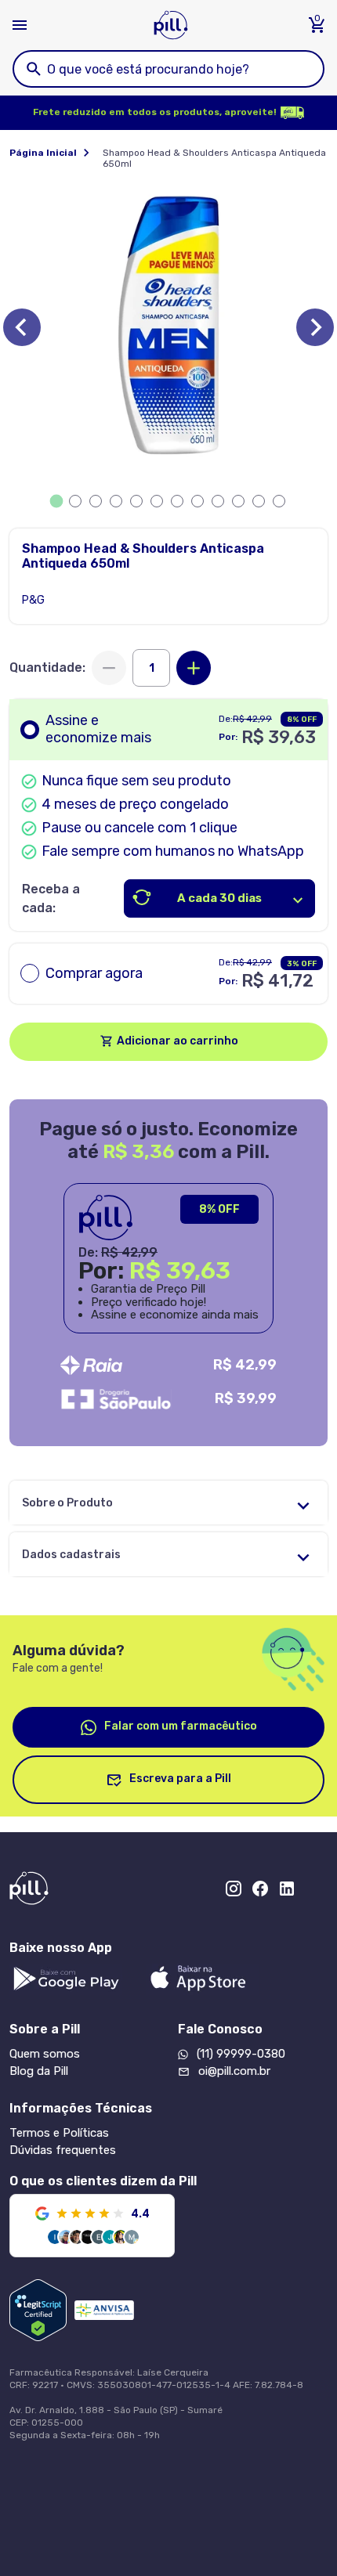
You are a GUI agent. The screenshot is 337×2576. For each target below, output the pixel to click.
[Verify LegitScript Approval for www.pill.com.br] (38, 2310)
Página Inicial (43, 153)
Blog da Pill (39, 2071)
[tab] (57, 501)
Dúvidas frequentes (63, 2150)
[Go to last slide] (22, 327)
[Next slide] (315, 327)
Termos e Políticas (59, 2133)
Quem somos (45, 2054)
